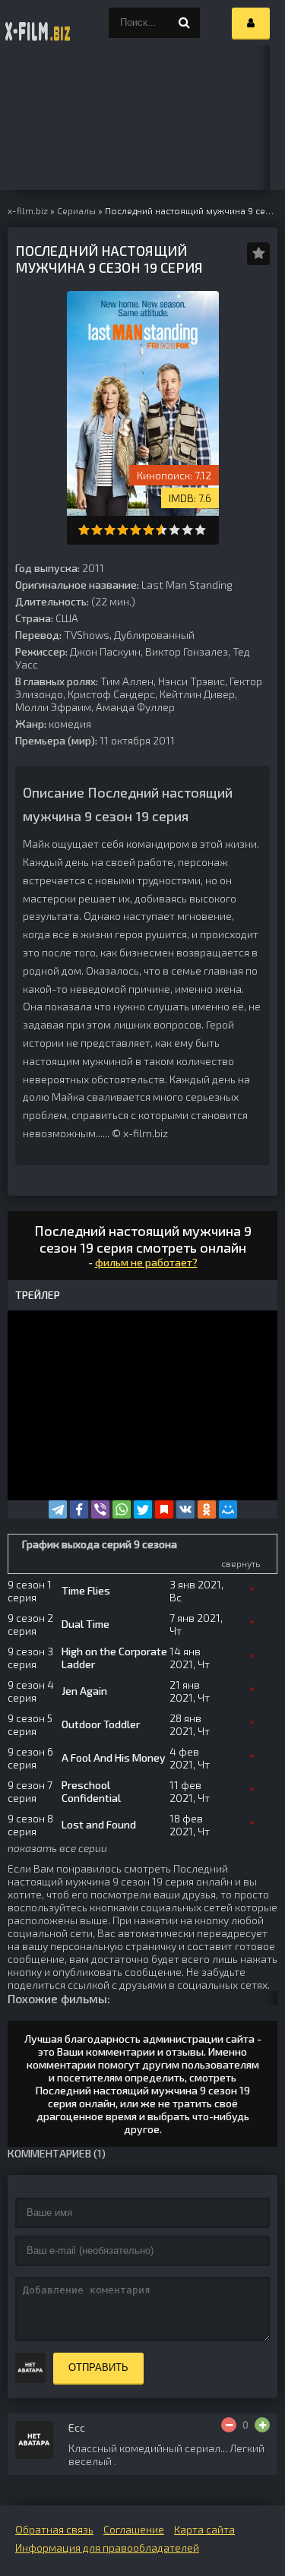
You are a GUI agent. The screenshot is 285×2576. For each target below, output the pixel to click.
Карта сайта (204, 2529)
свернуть (241, 1563)
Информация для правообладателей (107, 2548)
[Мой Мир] (228, 1509)
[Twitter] (143, 1509)
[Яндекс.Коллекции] (164, 1509)
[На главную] (38, 23)
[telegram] (58, 1509)
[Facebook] (79, 1509)
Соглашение (134, 2529)
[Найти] (185, 23)
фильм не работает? (146, 1262)
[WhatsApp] (122, 1509)
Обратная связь (54, 2529)
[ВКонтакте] (185, 1509)
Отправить (98, 2367)
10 (200, 530)
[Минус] (229, 2425)
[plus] (262, 2425)
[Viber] (100, 1509)
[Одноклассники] (207, 1509)
